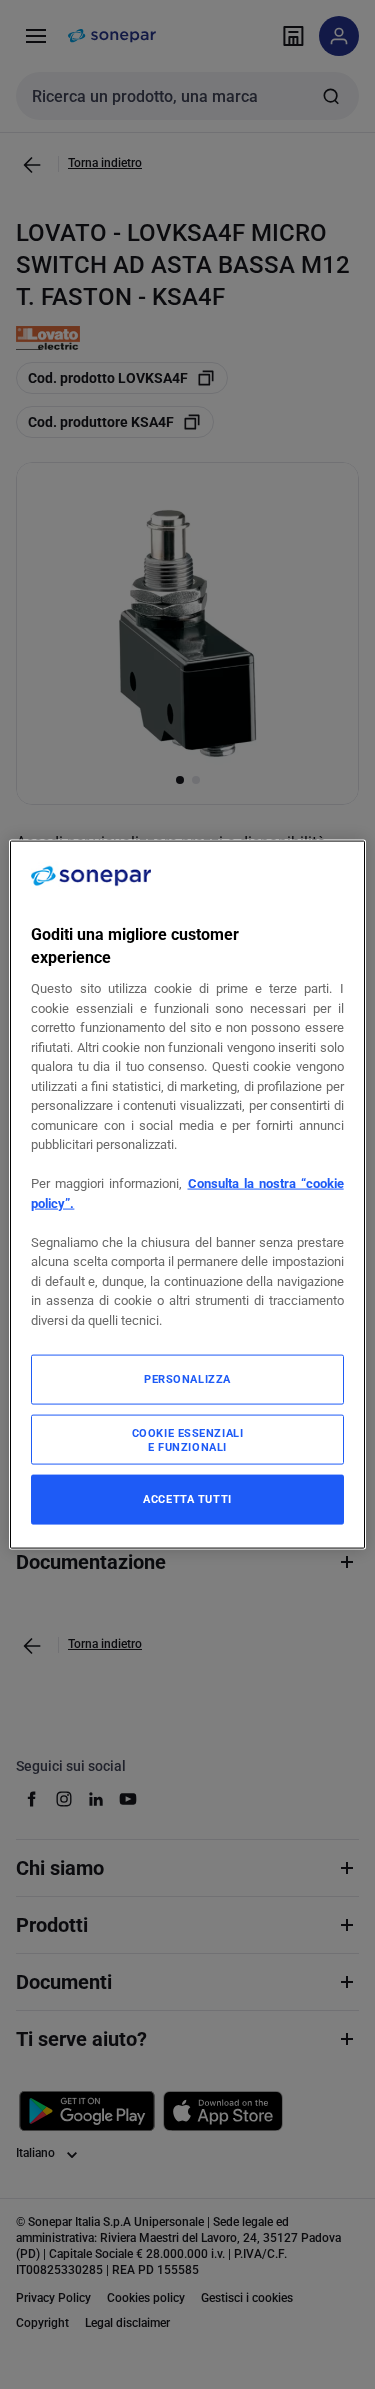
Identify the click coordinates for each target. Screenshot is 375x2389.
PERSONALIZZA (187, 1379)
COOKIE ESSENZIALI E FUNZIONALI (188, 1440)
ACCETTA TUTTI (187, 1499)
